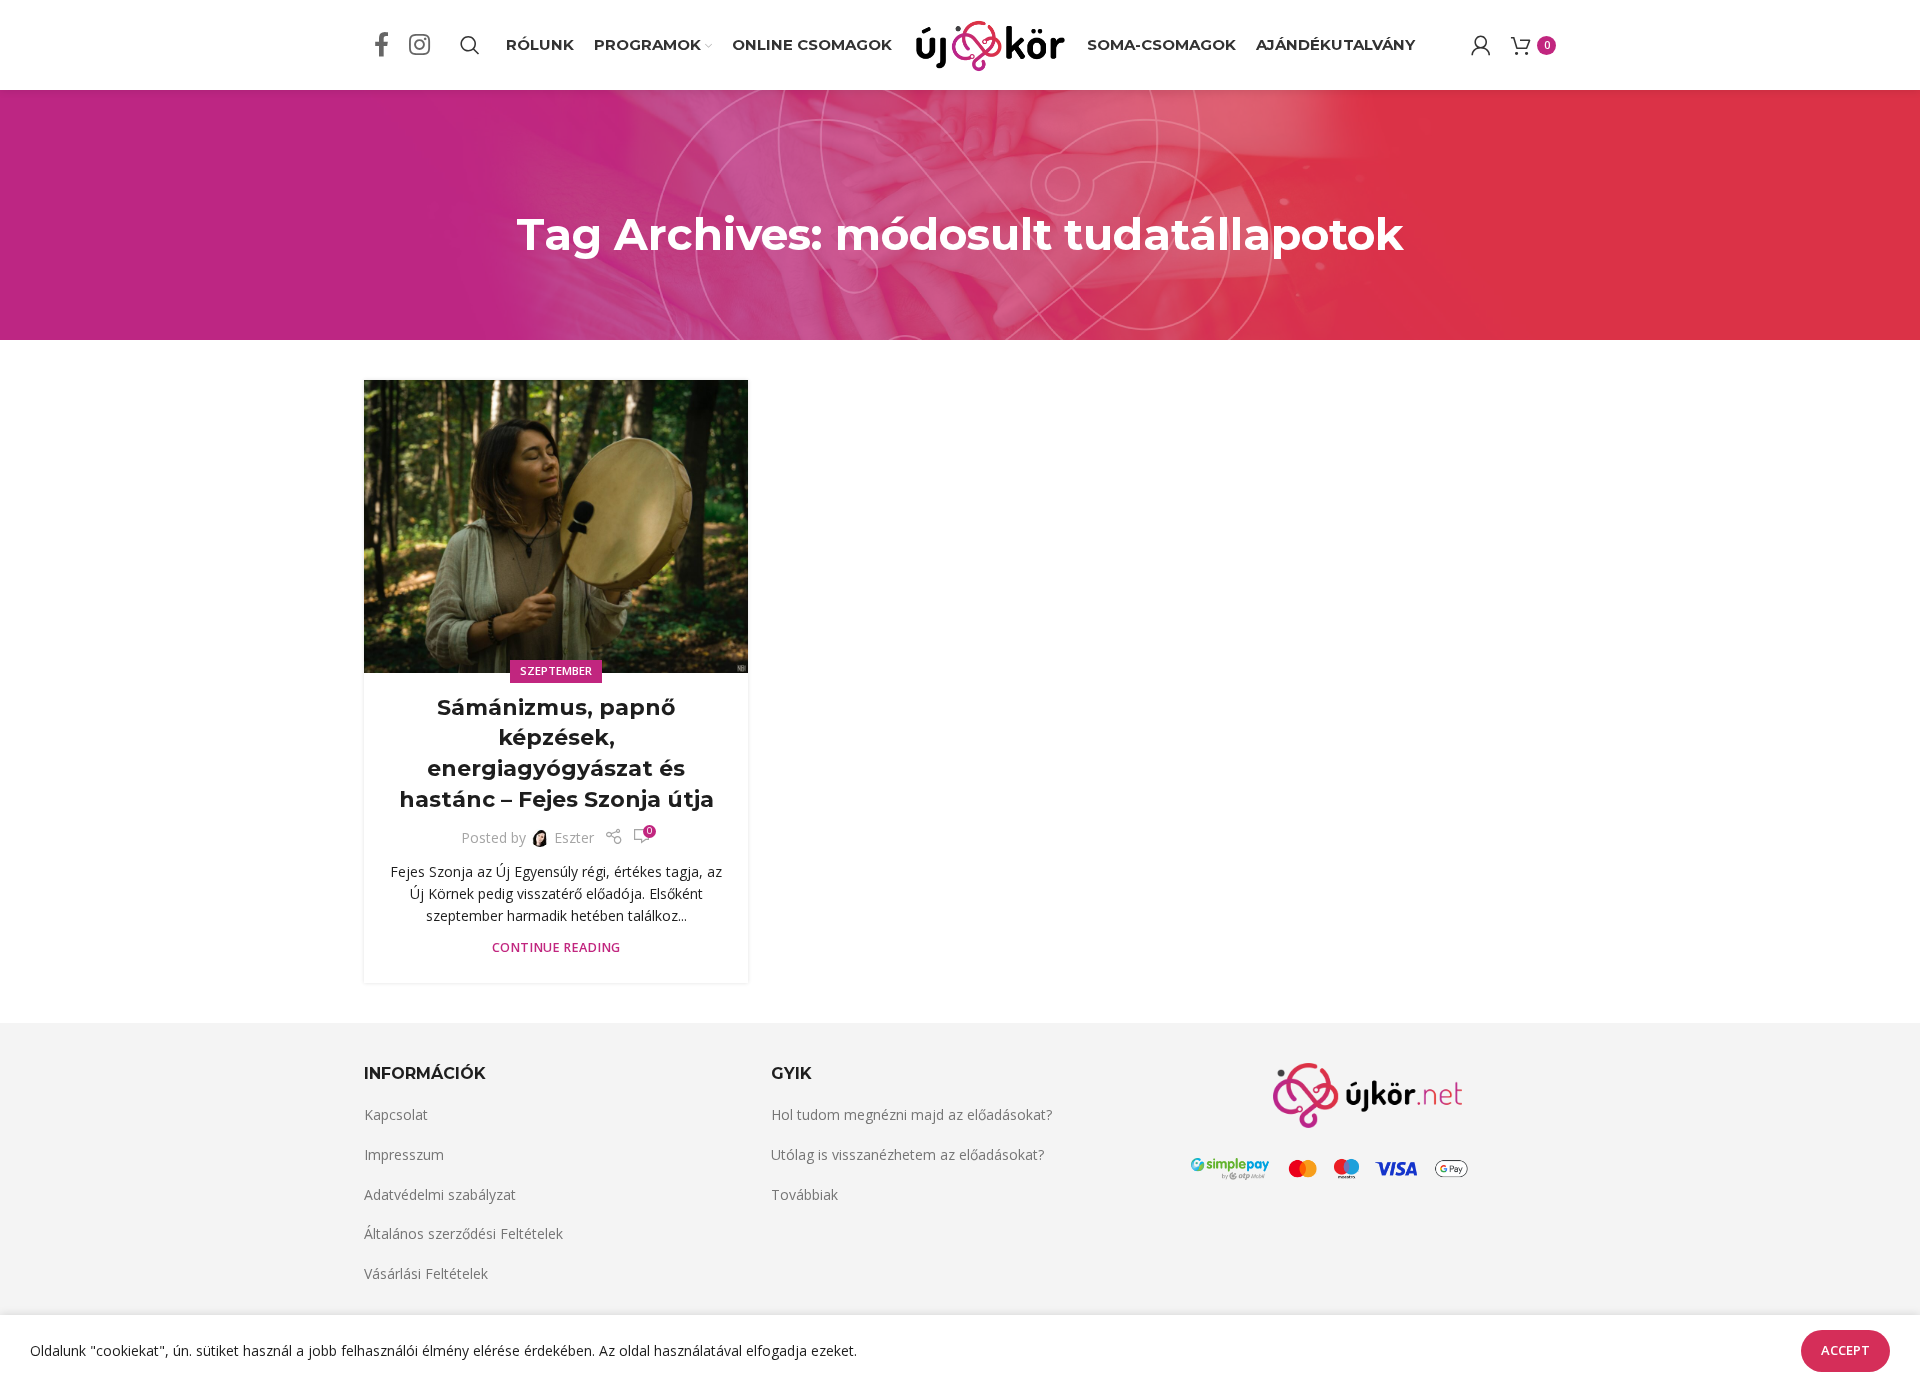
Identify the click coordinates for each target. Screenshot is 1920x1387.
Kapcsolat (396, 1114)
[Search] (470, 45)
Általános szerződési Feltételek (463, 1233)
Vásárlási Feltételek (426, 1273)
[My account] (1481, 45)
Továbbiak (804, 1194)
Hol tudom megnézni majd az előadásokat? (911, 1114)
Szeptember (556, 670)
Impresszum (404, 1154)
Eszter (574, 837)
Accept (1845, 1350)
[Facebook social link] (381, 45)
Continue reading (556, 947)
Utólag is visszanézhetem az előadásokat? (907, 1154)
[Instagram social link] (419, 45)
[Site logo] (989, 43)
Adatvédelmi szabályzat (440, 1194)
